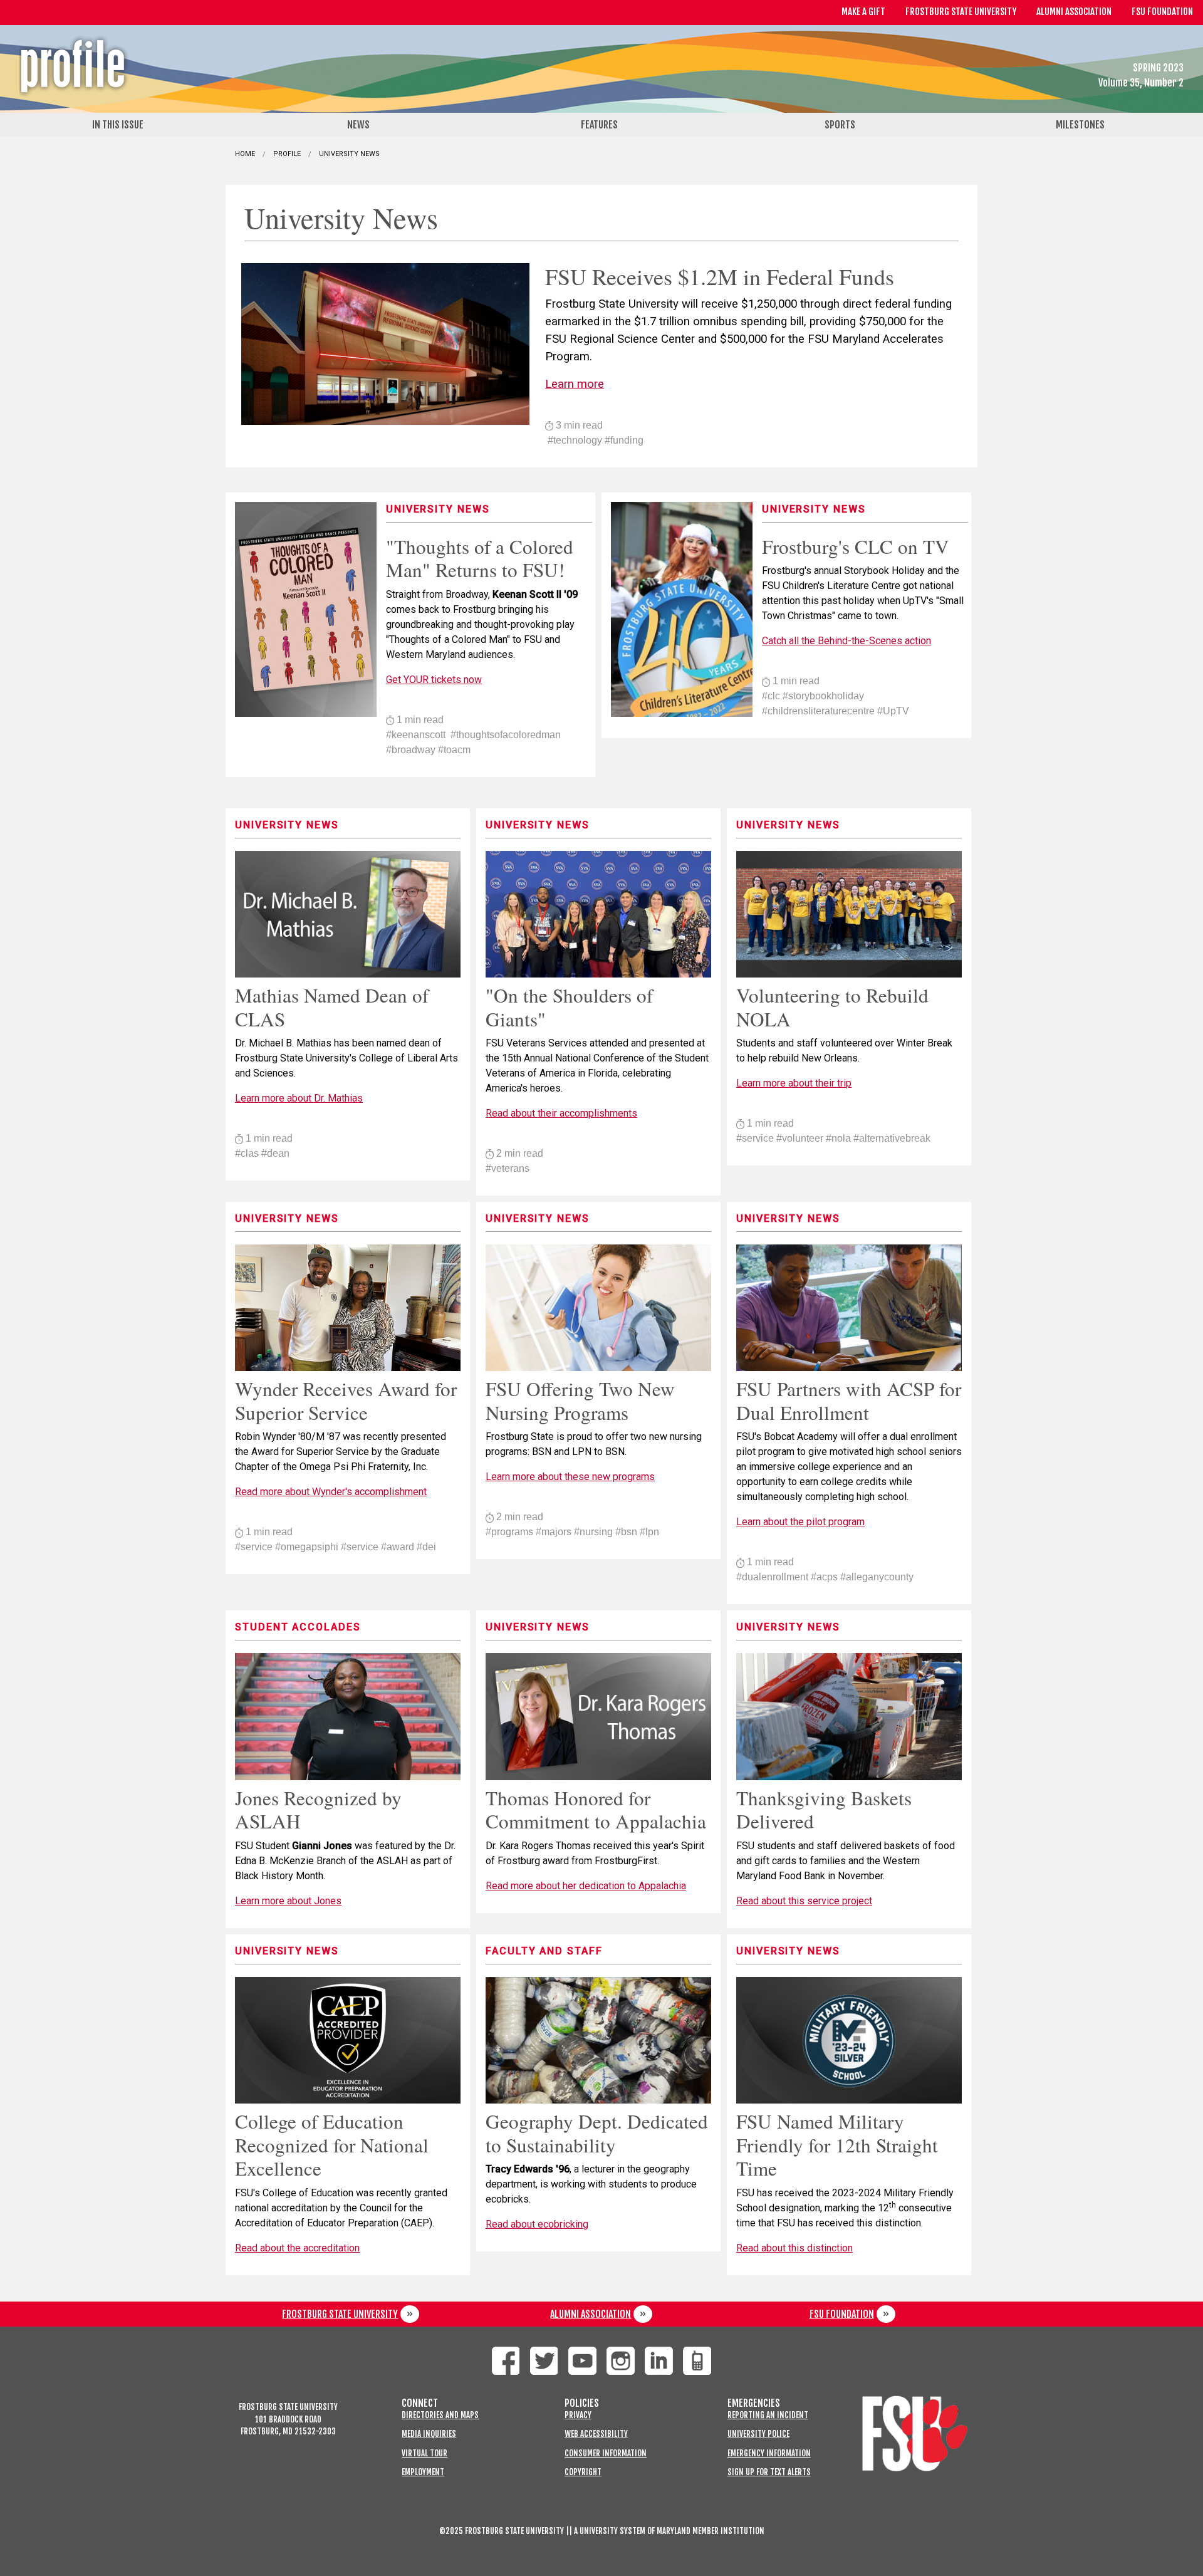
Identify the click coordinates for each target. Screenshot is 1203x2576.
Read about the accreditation (297, 2248)
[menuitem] (120, 125)
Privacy (578, 2415)
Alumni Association (1074, 12)
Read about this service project (804, 1901)
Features (599, 125)
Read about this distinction (794, 2248)
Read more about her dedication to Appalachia (586, 1886)
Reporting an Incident (768, 2415)
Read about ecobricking (537, 2224)
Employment (423, 2472)
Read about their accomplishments (561, 1113)
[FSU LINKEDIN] (659, 2361)
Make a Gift (863, 12)
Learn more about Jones (288, 1901)
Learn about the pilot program (800, 1522)
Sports (840, 125)
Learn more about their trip (794, 1083)
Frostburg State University (961, 12)
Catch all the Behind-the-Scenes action (846, 641)
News (358, 125)
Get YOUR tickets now (434, 680)
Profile (287, 154)
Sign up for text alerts (769, 2472)
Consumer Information (606, 2453)
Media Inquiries (429, 2434)
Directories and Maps (440, 2415)
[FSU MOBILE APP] (697, 2361)
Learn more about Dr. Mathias (299, 1098)
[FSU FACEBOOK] (506, 2361)
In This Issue (118, 125)
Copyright (583, 2472)
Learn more (575, 384)
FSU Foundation (1162, 12)
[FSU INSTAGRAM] (621, 2361)
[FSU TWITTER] (544, 2361)
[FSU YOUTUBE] (582, 2361)
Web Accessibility (596, 2434)
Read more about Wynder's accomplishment (331, 1492)
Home (245, 154)
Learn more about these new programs (570, 1477)
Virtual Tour (424, 2453)
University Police (758, 2434)
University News (349, 154)
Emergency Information (769, 2453)
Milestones (1080, 125)
